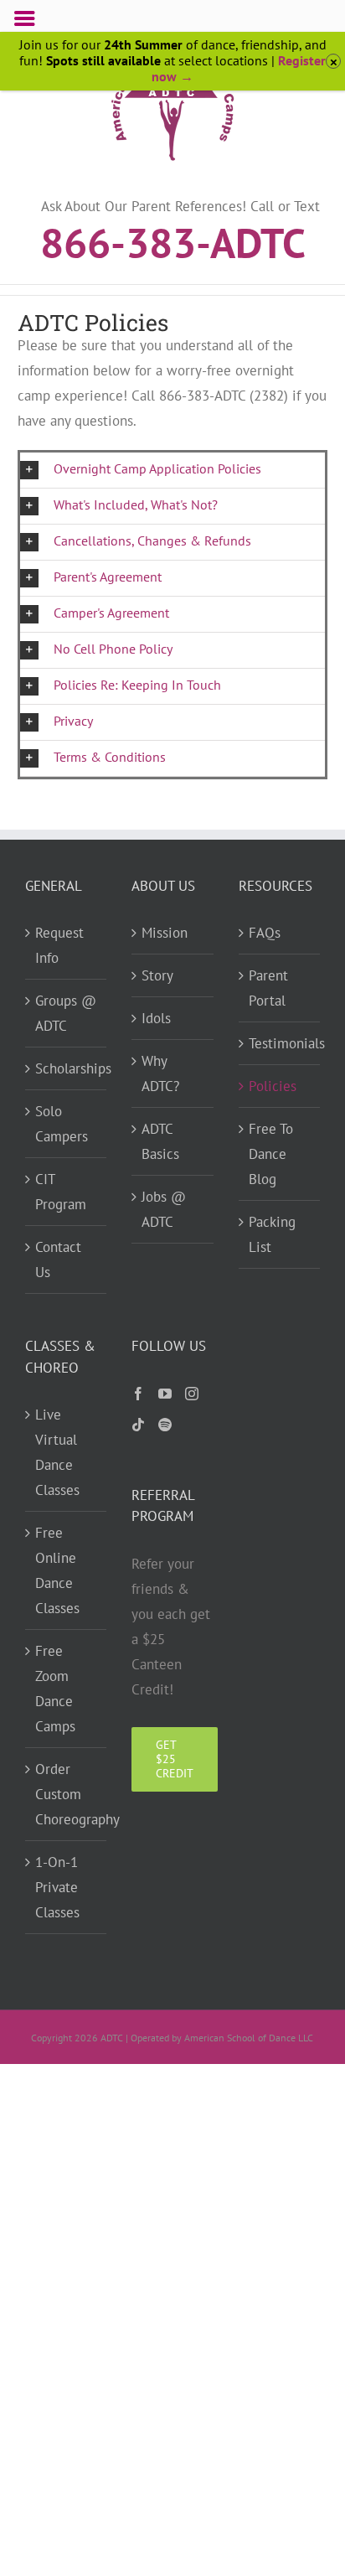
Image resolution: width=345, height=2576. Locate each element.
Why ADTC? (160, 1073)
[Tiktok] (138, 1425)
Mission (165, 933)
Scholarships (67, 1068)
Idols (156, 1018)
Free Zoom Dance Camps (55, 1689)
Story (157, 975)
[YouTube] (165, 1394)
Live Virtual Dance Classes (57, 1452)
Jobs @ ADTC (164, 1209)
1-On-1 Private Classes (57, 1887)
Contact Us (58, 1260)
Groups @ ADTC (66, 1013)
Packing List (272, 1234)
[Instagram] (192, 1394)
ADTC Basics (160, 1141)
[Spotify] (165, 1425)
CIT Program (61, 1192)
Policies (273, 1086)
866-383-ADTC (173, 241)
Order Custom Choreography (67, 1794)
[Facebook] (138, 1394)
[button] (173, 470)
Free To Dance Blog (271, 1154)
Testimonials (281, 1043)
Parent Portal (268, 988)
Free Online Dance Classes (57, 1570)
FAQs (265, 933)
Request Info (59, 945)
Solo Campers (62, 1124)
